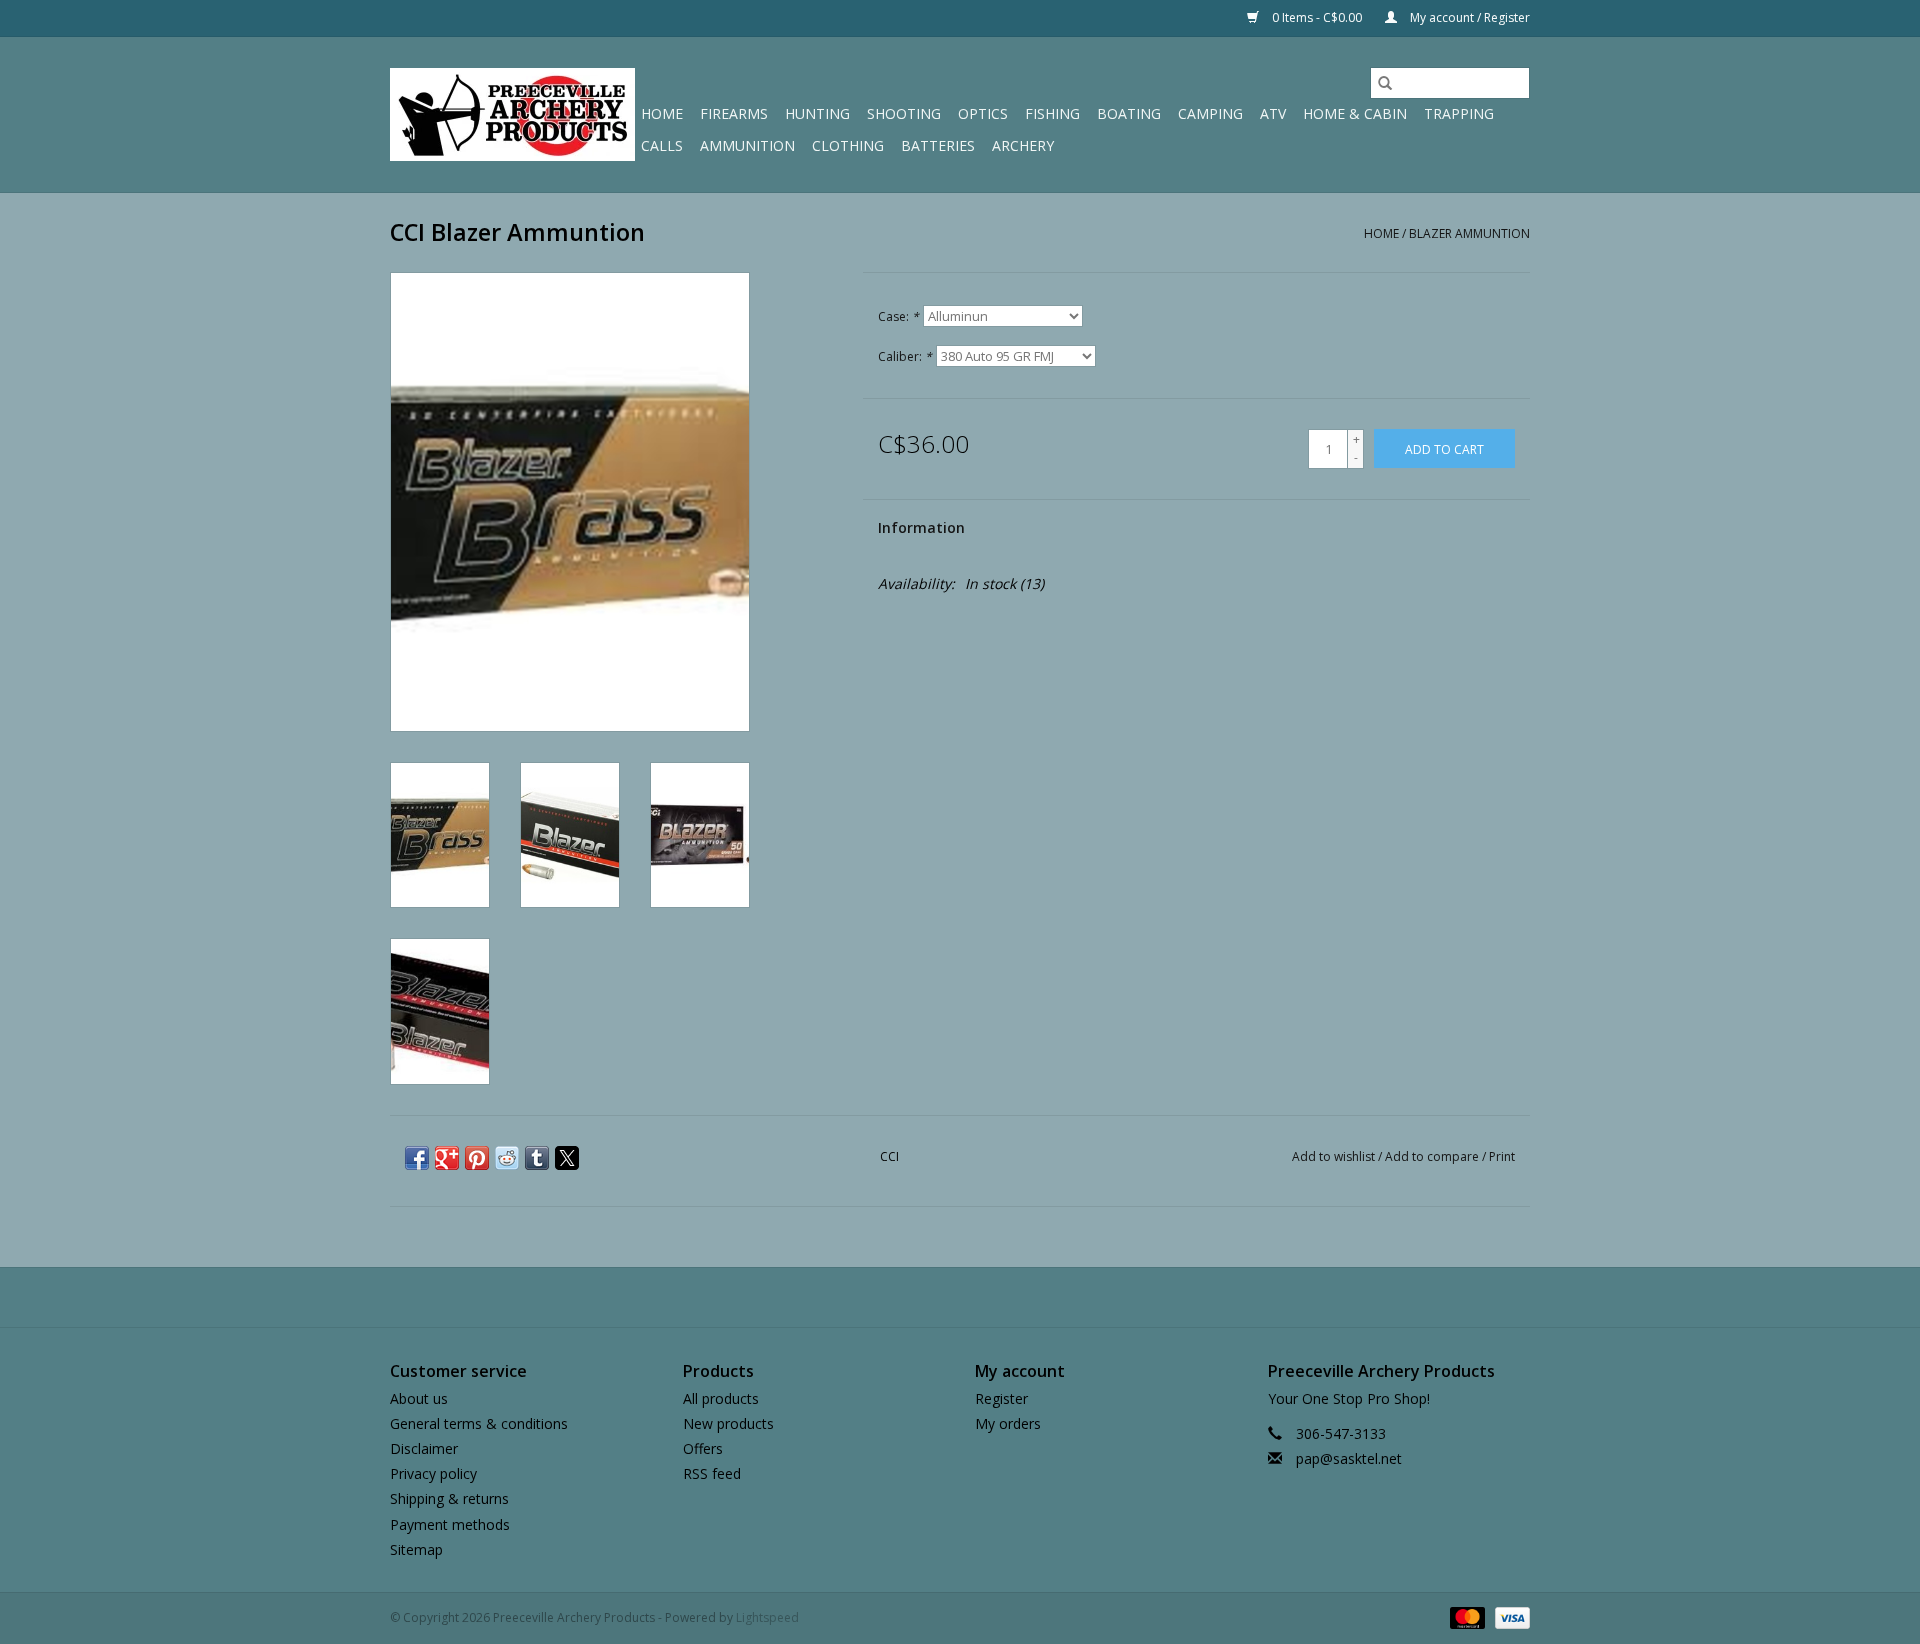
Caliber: (905, 356)
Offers (703, 1448)
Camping (1210, 113)
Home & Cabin (1355, 113)
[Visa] (1509, 1616)
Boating (1129, 113)
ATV (1273, 113)
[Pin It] (477, 1158)
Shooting (904, 113)
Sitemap (416, 1549)
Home (662, 113)
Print (1502, 1156)
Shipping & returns (449, 1498)
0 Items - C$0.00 (1317, 17)
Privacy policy (433, 1473)
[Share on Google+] (447, 1158)
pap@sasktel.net (1349, 1458)
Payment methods (450, 1524)
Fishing (1052, 113)
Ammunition (747, 145)
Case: (898, 316)
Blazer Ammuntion (1469, 233)
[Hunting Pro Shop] (512, 114)
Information (921, 527)
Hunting (817, 113)
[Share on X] (567, 1158)
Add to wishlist (1335, 1156)
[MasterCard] (1465, 1616)
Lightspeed (767, 1617)
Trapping (1459, 113)
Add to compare (1433, 1156)
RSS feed (712, 1473)
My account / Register (1468, 17)
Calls (662, 145)
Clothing (848, 145)
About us (419, 1398)
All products (721, 1398)
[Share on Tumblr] (537, 1158)
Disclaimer (424, 1448)
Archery (1023, 145)
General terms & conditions (479, 1423)
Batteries (938, 145)
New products (728, 1423)
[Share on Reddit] (507, 1158)
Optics (983, 113)
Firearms (734, 113)
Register (1001, 1398)
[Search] (1385, 83)
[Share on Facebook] (417, 1158)
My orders (1008, 1423)
